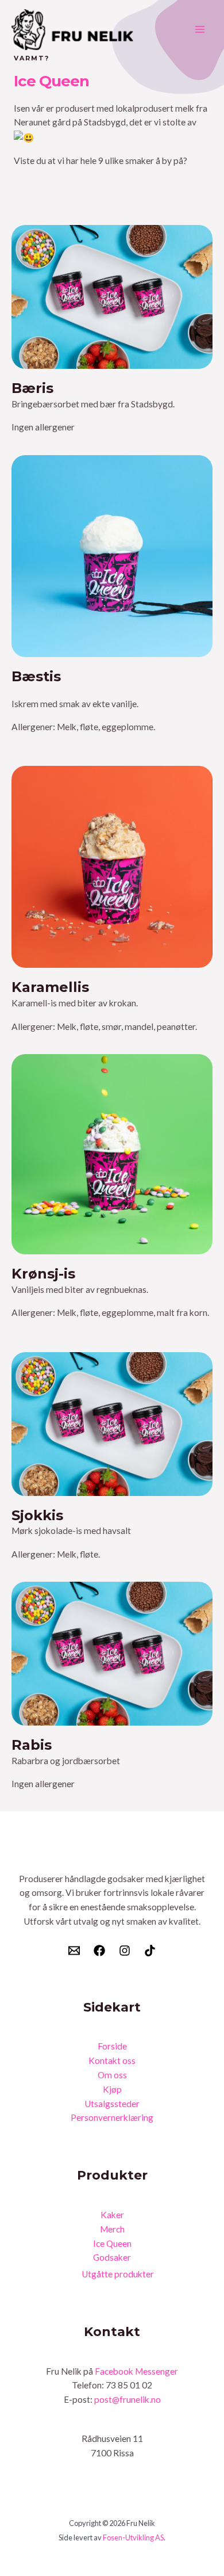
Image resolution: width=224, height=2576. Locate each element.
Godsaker (112, 2257)
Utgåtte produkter (118, 2274)
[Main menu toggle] (200, 30)
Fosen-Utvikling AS (133, 2537)
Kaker (112, 2215)
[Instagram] (125, 1951)
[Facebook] (99, 1951)
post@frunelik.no (128, 2399)
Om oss (112, 2075)
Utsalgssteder (112, 2104)
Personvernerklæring (112, 2117)
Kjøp (112, 2089)
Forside (112, 2046)
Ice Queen (112, 2243)
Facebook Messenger (136, 2371)
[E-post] (74, 1951)
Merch (112, 2229)
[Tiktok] (150, 1951)
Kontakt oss (112, 2060)
